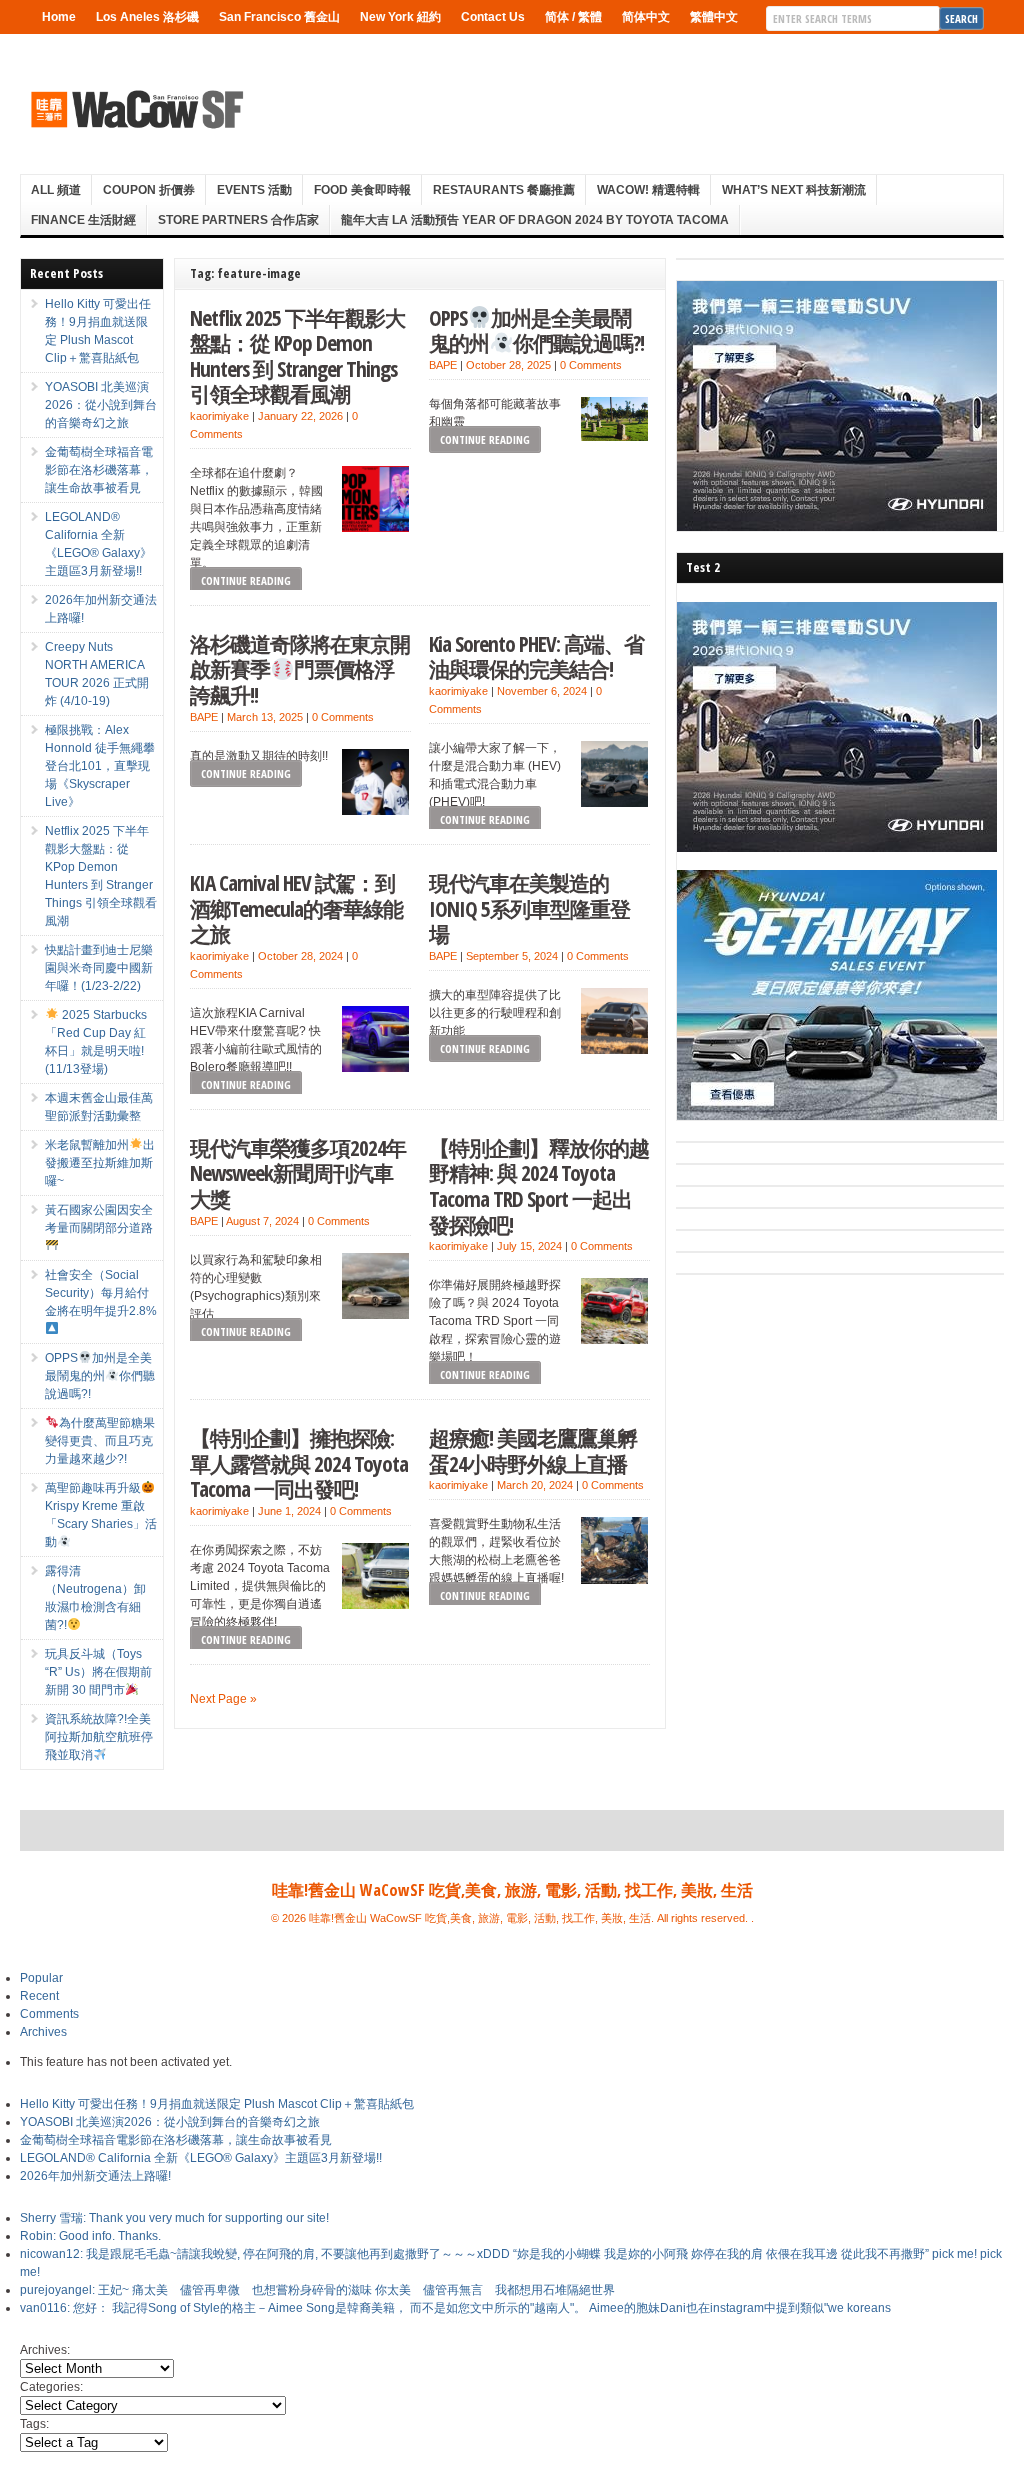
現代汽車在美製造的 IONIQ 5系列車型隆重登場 (529, 908)
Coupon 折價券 (149, 190)
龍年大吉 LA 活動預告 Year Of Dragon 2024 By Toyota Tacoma (535, 220)
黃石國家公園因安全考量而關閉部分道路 (99, 1219)
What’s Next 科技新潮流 (794, 190)
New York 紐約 (400, 17)
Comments (49, 2014)
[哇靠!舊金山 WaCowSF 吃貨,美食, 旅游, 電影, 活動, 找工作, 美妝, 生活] (136, 109)
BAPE (443, 365)
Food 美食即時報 (362, 190)
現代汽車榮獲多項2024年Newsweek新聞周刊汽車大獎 (298, 1173)
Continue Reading (246, 580)
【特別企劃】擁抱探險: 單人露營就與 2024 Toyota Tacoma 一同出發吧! (299, 1463)
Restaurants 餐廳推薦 (504, 190)
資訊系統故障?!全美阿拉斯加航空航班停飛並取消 (99, 1737)
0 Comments (591, 365)
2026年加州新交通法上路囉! (95, 2176)
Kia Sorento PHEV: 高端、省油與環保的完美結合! (536, 656)
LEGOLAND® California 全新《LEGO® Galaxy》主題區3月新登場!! (201, 2158)
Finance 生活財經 (83, 220)
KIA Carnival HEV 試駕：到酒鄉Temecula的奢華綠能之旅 (296, 908)
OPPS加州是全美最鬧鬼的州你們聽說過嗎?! (536, 330)
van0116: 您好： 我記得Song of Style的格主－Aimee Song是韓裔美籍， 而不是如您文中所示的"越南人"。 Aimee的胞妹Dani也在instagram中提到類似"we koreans (455, 2308)
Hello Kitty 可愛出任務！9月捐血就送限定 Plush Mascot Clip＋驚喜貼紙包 (217, 2104)
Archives (43, 2032)
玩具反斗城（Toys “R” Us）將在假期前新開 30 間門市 (98, 1672)
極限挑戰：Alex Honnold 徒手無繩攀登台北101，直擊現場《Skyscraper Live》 (100, 766)
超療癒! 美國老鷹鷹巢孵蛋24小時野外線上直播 (533, 1450)
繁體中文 (714, 17)
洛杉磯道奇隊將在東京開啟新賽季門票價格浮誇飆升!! (300, 669)
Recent (39, 1996)
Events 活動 (254, 190)
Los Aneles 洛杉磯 (147, 17)
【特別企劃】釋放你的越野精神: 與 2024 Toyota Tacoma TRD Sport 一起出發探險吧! (539, 1186)
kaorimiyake (219, 416)
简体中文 (646, 17)
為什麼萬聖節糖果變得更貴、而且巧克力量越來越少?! (100, 1441)
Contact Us (493, 17)
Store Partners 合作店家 (238, 220)
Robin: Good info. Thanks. (90, 2236)
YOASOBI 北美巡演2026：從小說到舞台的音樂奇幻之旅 (101, 405)
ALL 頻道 (56, 190)
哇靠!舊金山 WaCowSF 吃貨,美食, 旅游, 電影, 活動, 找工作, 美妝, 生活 (512, 1890)
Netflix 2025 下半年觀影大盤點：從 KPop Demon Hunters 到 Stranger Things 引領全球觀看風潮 (297, 356)
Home (59, 17)
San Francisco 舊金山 (279, 17)
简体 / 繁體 (573, 17)
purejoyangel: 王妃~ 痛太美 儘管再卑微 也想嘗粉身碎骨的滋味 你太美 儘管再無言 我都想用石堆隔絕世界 (317, 2290)
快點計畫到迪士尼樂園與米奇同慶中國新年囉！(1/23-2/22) (99, 968)
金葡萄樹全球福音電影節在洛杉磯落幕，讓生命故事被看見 (99, 470)
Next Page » (223, 1699)
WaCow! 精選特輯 (648, 190)
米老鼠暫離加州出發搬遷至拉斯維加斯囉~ (100, 1163)
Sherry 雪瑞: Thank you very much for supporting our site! (174, 2218)
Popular (41, 1978)
